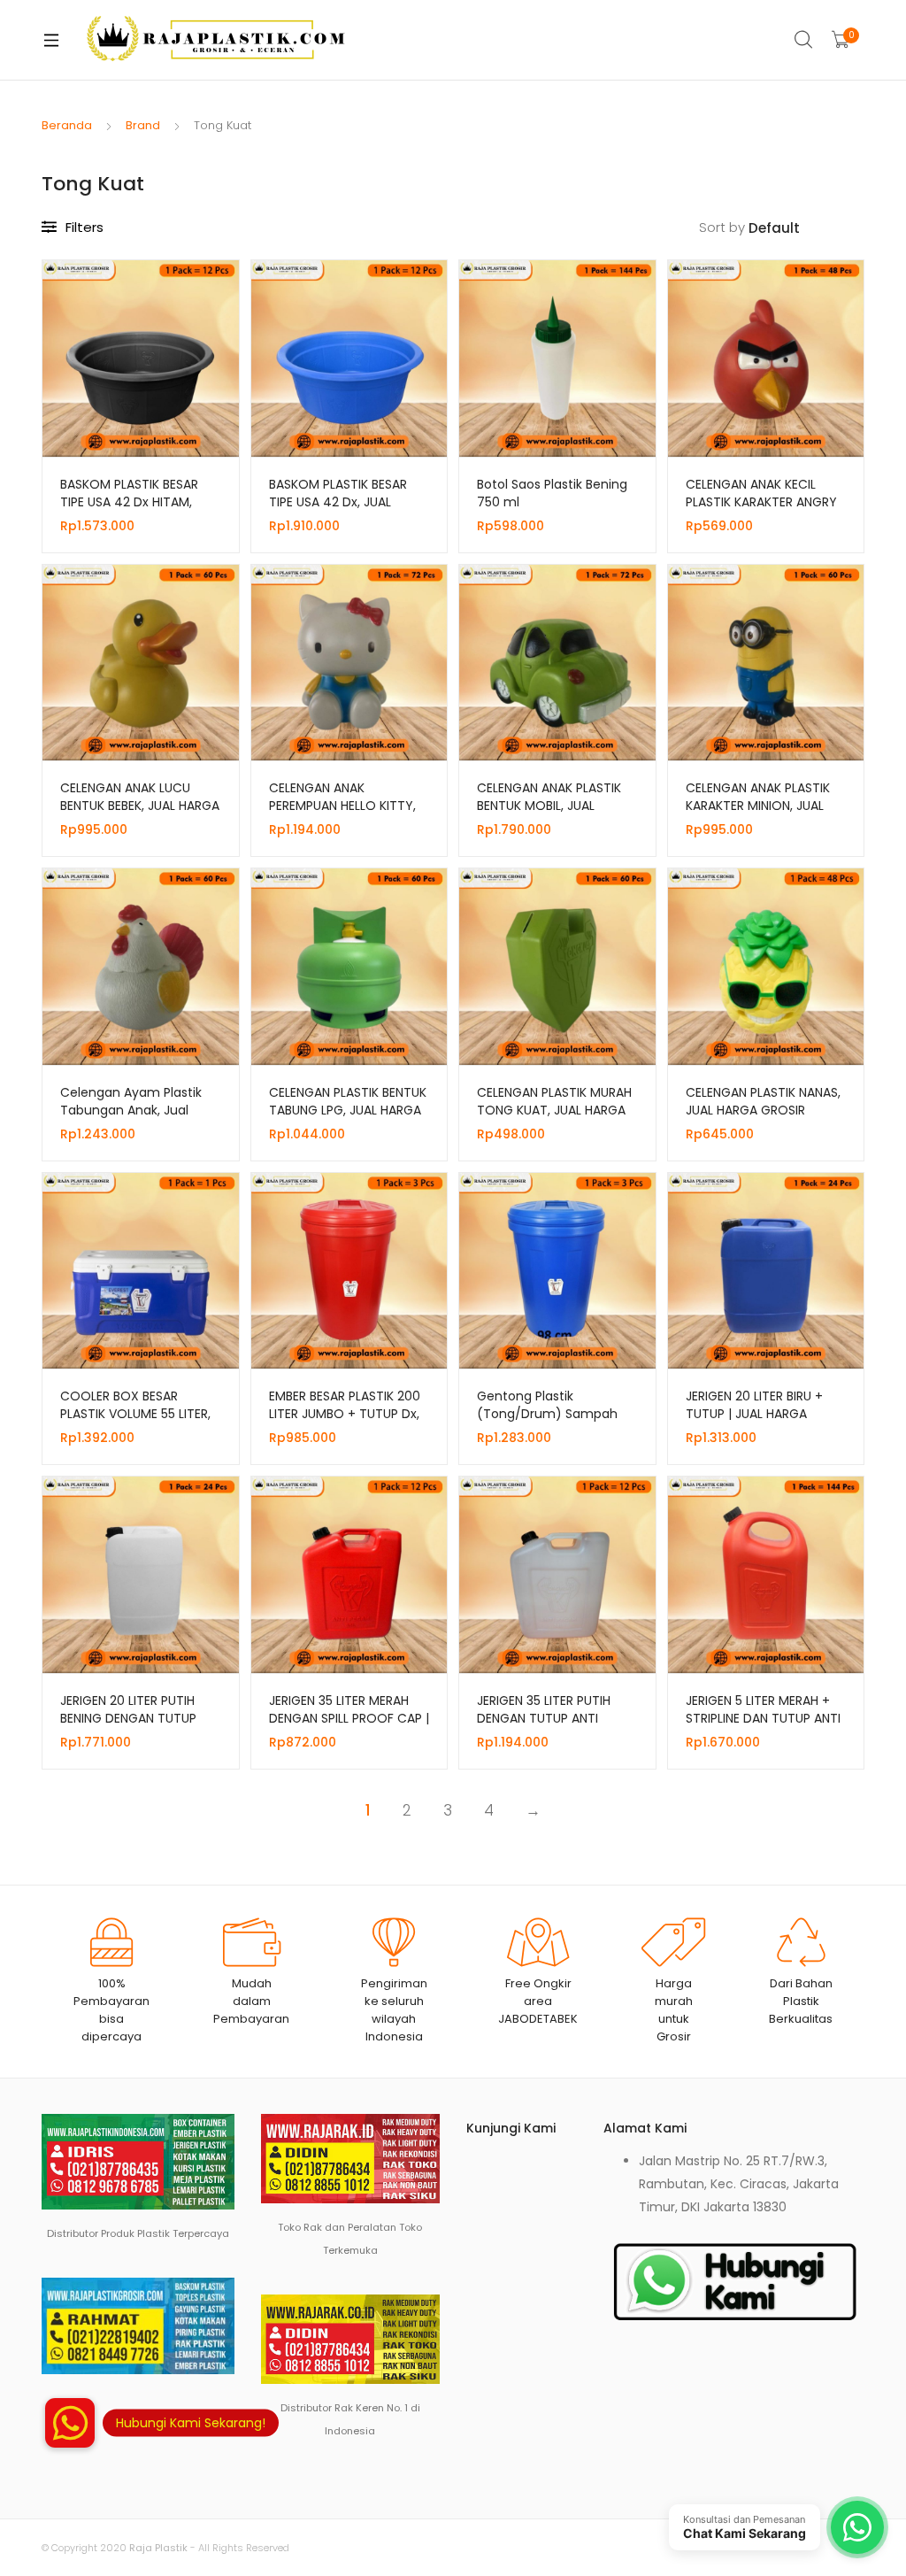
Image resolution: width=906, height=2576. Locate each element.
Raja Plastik (158, 2548)
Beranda (67, 125)
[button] (70, 2423)
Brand (143, 125)
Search (804, 40)
